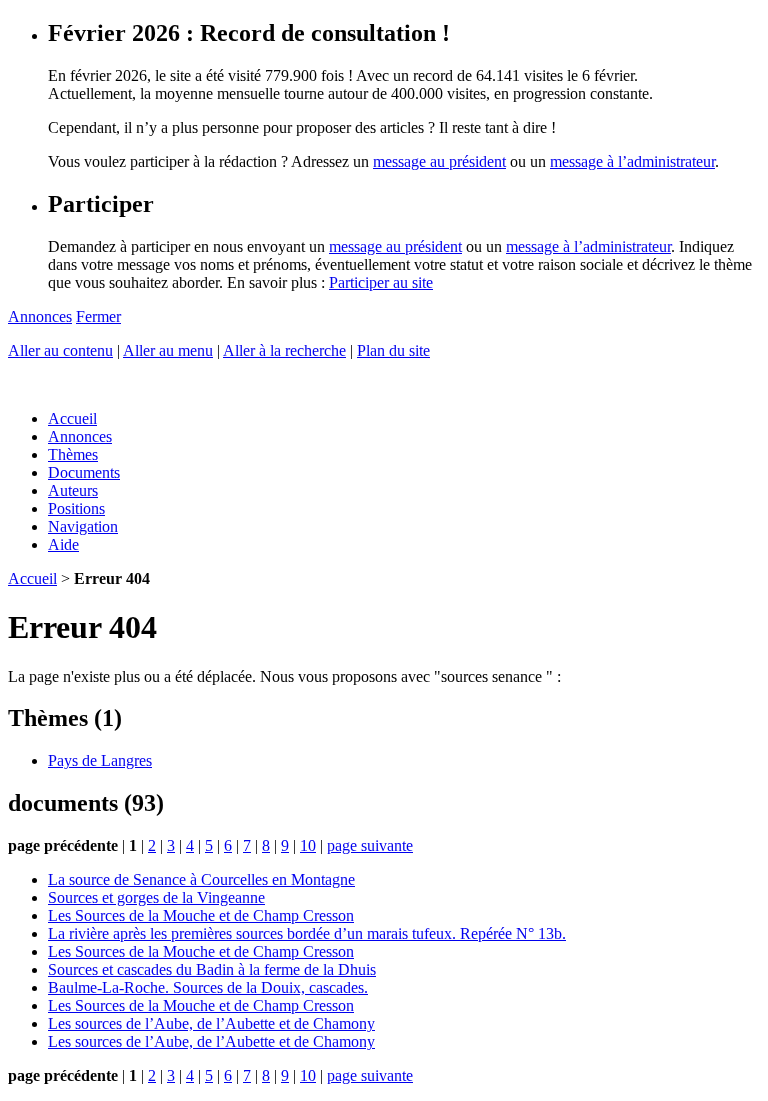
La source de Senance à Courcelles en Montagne (201, 879)
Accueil (72, 418)
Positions (76, 508)
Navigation (83, 526)
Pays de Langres (100, 760)
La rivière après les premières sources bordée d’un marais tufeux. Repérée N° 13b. (307, 933)
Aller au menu (168, 350)
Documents (84, 472)
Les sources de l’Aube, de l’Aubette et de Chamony (211, 1023)
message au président (439, 161)
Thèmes (73, 454)
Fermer (98, 316)
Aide (63, 544)
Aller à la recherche (284, 350)
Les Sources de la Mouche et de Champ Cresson (201, 915)
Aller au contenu (60, 350)
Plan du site (393, 350)
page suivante (370, 845)
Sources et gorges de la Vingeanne (156, 897)
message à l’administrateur (632, 161)
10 (308, 845)
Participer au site (381, 282)
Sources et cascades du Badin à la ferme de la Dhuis (212, 969)
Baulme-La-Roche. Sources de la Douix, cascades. (208, 987)
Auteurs (73, 490)
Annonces (40, 316)
